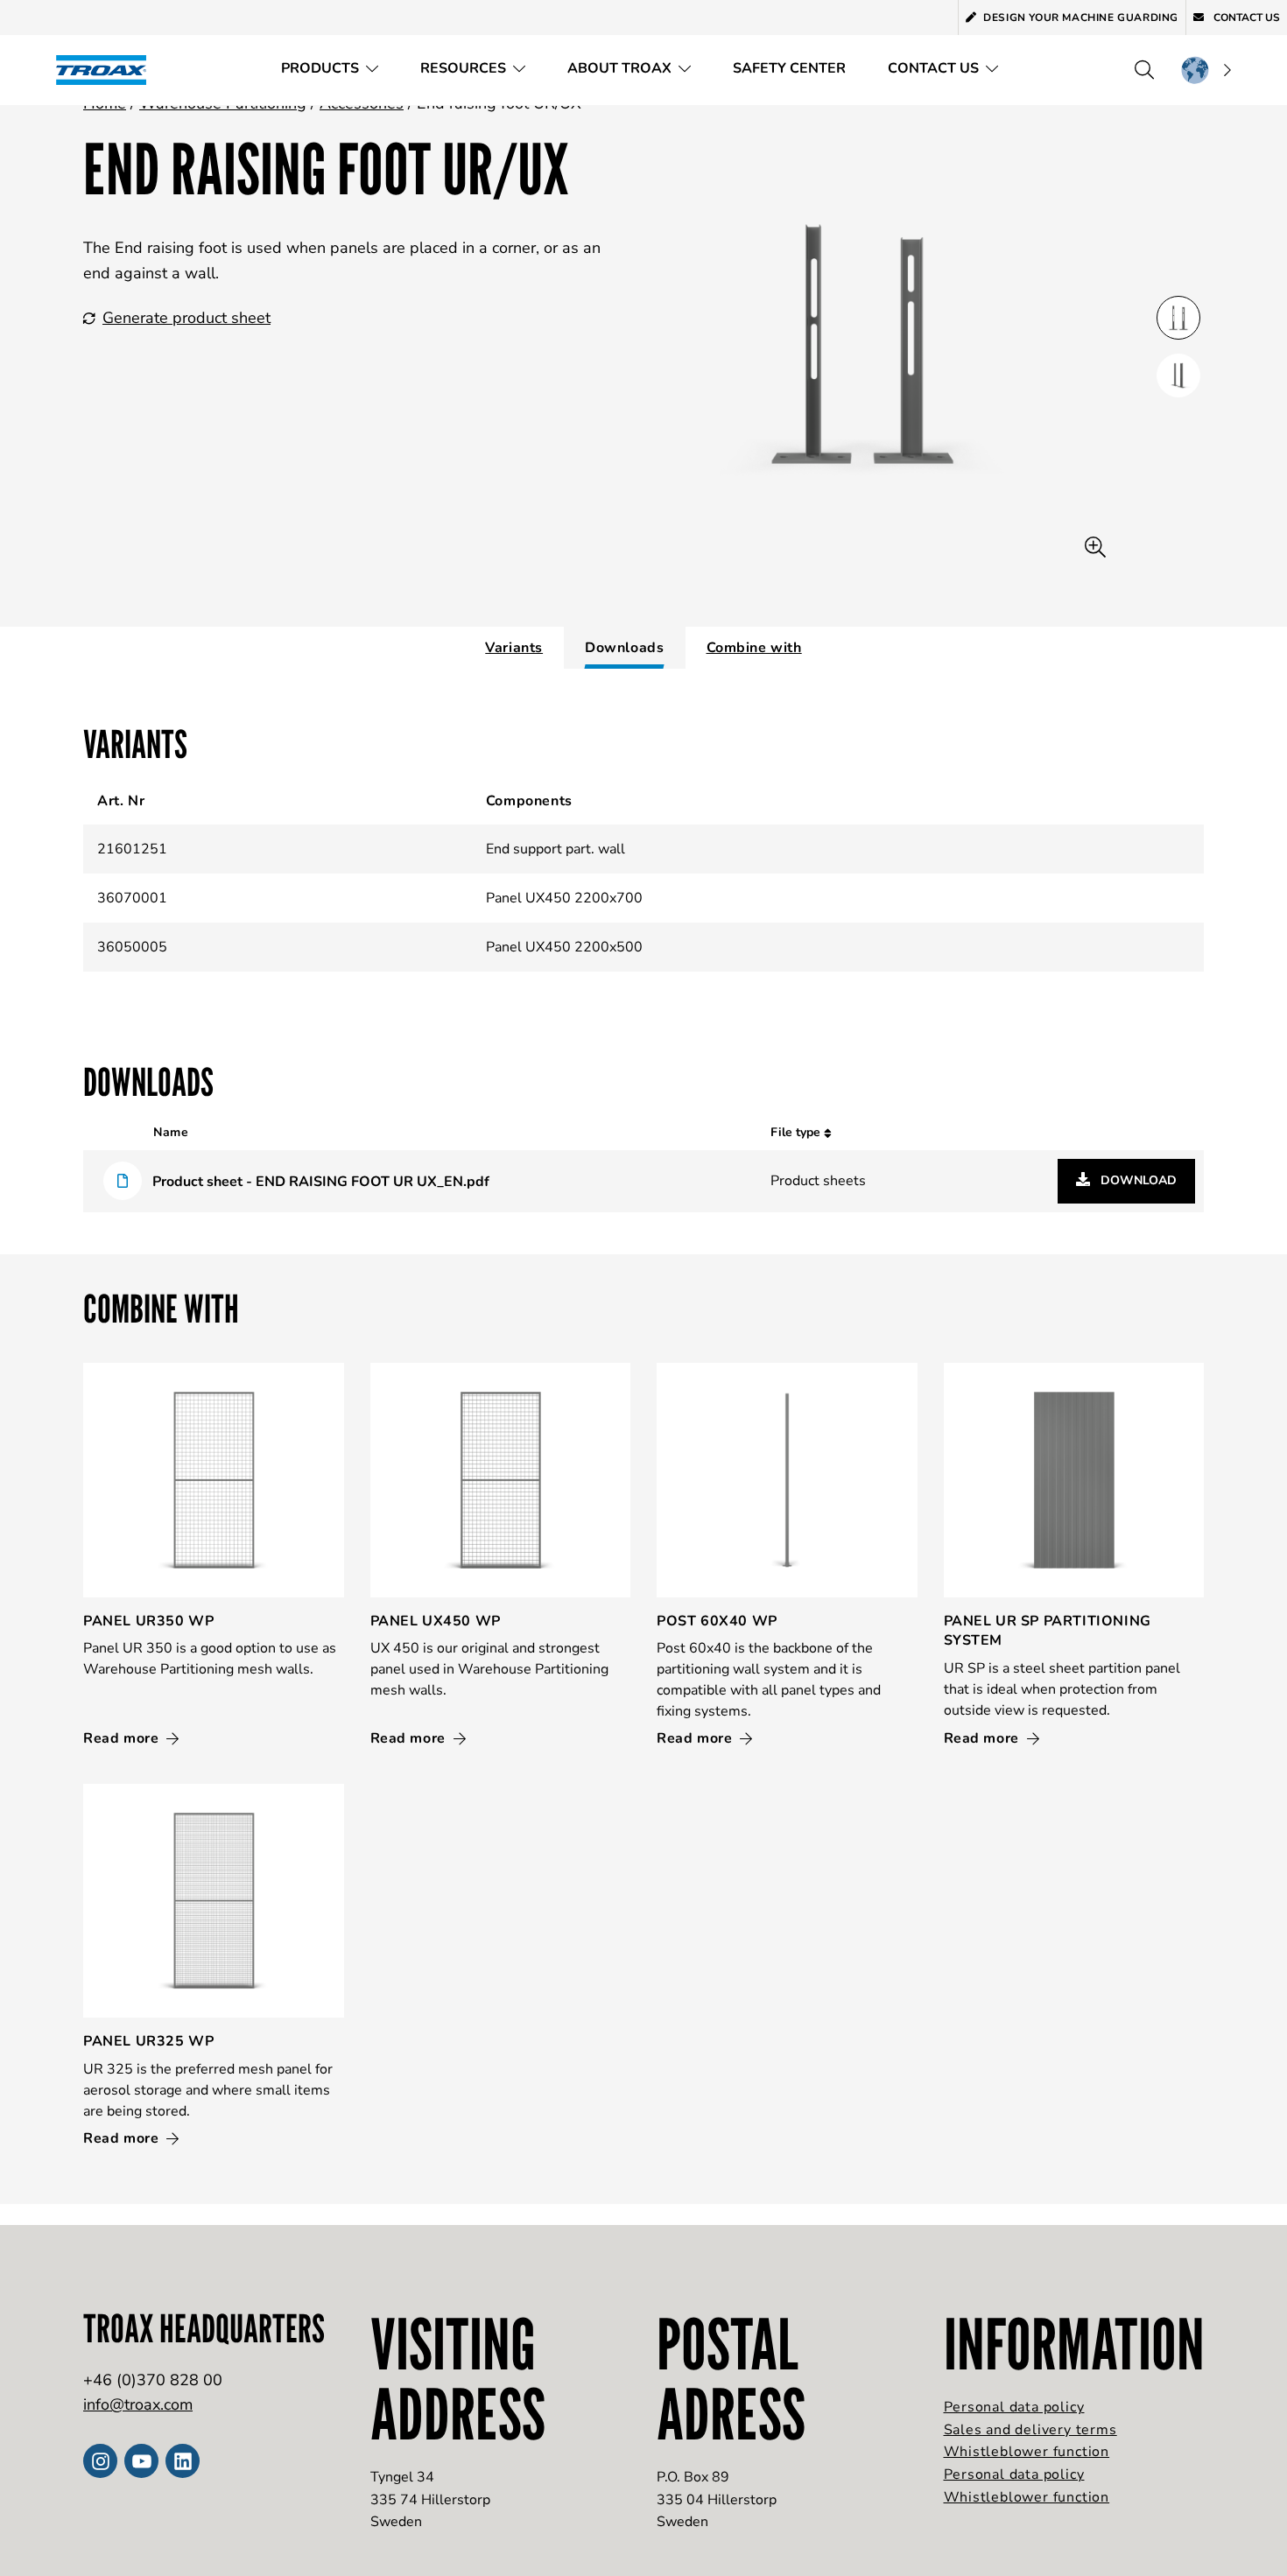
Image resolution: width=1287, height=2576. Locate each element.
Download (1137, 1180)
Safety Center (789, 68)
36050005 (132, 947)
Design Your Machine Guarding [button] (1081, 18)
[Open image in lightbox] (1095, 547)
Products (320, 68)
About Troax (619, 68)
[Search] (1144, 70)
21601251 (132, 849)
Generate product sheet (186, 318)
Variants (514, 648)
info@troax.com (138, 2404)
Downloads (624, 648)
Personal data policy (1014, 2407)
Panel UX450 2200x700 (564, 898)
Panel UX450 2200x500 (564, 947)
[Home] (107, 70)
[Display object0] (1178, 318)
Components (529, 801)
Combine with (754, 648)
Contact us (1245, 18)
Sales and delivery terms (1030, 2430)
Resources (463, 68)
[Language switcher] (1206, 70)
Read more (123, 1738)
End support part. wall (556, 849)
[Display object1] (1178, 376)
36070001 (132, 898)
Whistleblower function (1027, 2452)
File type (797, 1132)
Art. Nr (121, 801)
